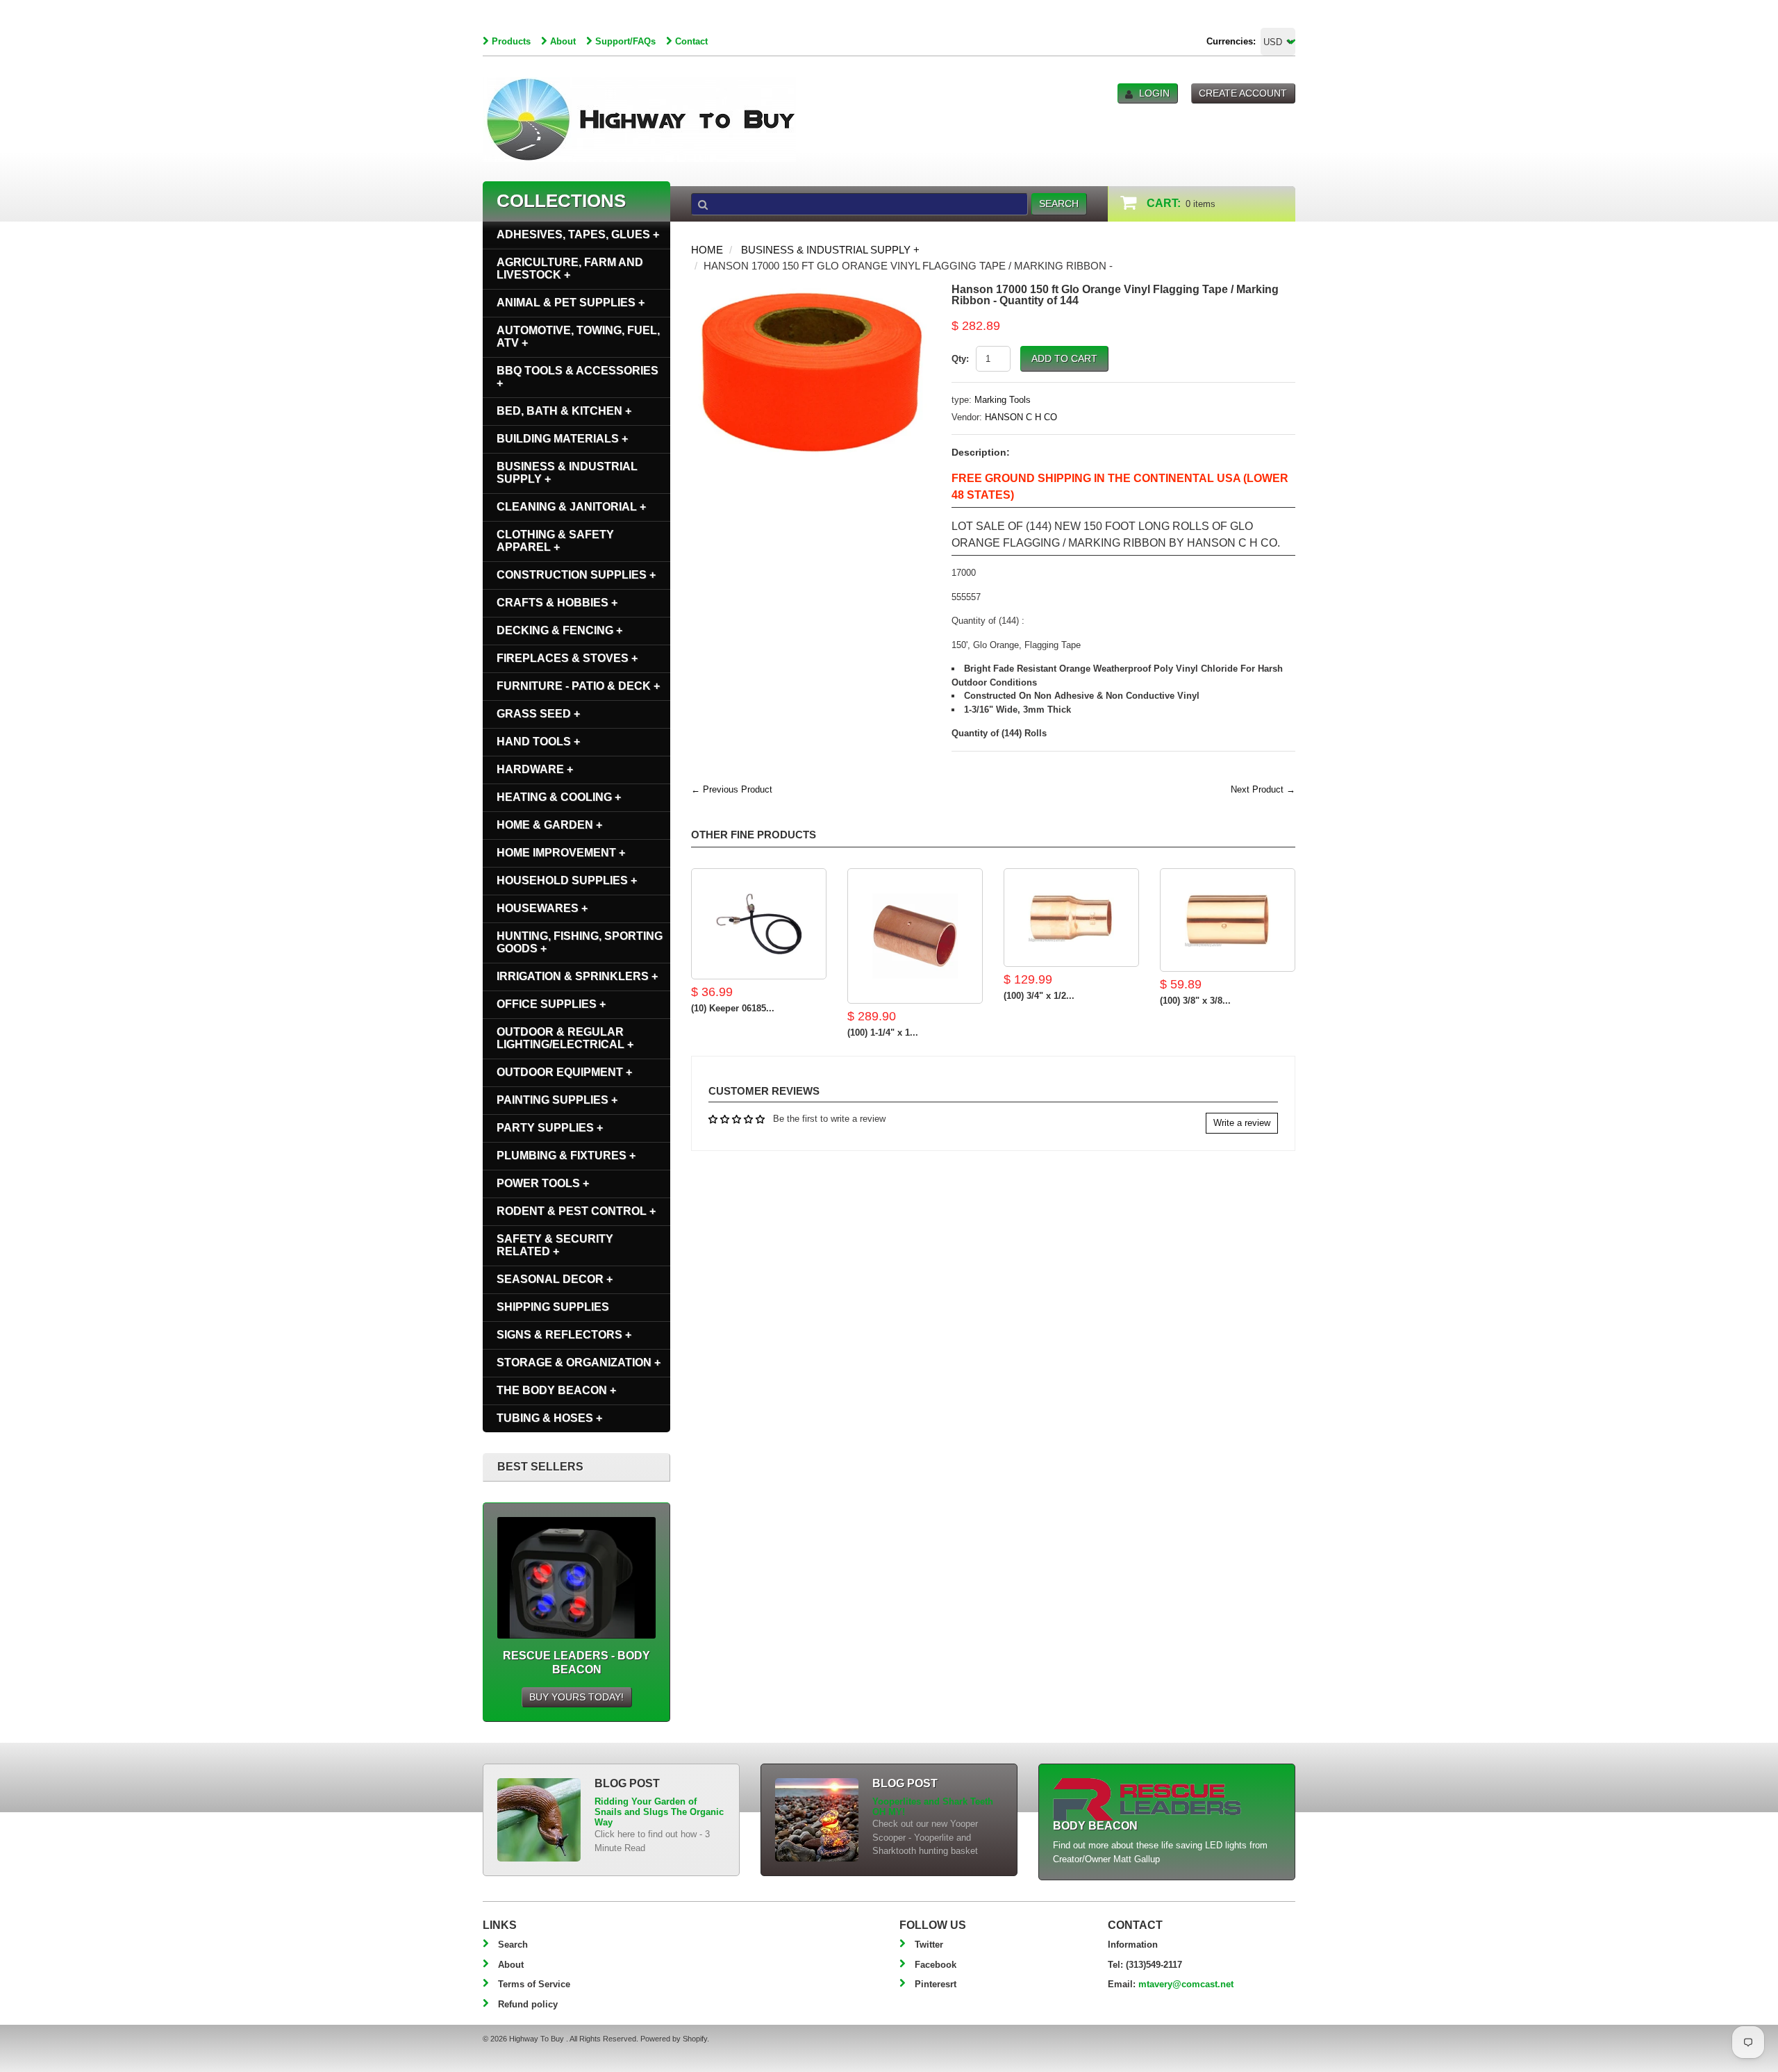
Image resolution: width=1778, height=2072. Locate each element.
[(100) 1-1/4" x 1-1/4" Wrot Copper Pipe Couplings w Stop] (915, 936)
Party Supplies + (550, 1128)
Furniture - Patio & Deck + (578, 686)
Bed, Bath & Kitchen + (564, 411)
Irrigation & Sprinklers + (577, 976)
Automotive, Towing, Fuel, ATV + (578, 337)
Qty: (960, 359)
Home (707, 250)
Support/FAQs (625, 41)
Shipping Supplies (553, 1307)
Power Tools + (543, 1183)
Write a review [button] (1242, 1123)
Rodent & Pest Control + (576, 1211)
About (563, 41)
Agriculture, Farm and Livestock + (570, 268)
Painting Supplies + (557, 1100)
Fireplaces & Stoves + (567, 658)
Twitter (929, 1945)
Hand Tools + (538, 741)
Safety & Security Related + (555, 1245)
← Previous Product (732, 789)
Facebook (936, 1965)
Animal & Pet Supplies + (571, 302)
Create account (1243, 93)
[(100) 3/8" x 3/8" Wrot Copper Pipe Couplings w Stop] (1228, 920)
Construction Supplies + (576, 575)
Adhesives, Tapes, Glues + (578, 234)
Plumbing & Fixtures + (566, 1155)
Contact (691, 41)
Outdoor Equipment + (564, 1072)
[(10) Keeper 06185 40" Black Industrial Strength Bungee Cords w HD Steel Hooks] (759, 924)
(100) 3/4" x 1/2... (1039, 996)
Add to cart (1064, 358)
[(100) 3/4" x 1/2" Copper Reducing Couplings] (1071, 918)
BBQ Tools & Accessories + (578, 377)
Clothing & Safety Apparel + (555, 541)
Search (513, 1945)
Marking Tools (1003, 400)
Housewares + (542, 908)
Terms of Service (534, 1984)
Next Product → (1263, 789)
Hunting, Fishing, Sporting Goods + (580, 942)
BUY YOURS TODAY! (576, 1697)
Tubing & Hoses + (549, 1418)
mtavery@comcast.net (1186, 1984)
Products (511, 41)
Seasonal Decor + (555, 1279)
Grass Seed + (538, 714)
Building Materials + (562, 439)
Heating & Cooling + (559, 797)
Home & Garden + (549, 825)
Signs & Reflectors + (564, 1335)
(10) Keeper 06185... (733, 1008)
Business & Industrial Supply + (830, 250)
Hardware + (535, 769)
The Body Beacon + (556, 1390)
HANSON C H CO (1021, 417)
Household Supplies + (567, 880)
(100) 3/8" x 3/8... (1195, 1001)
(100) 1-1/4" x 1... (883, 1033)
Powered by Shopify (674, 2039)
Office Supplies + (551, 1004)
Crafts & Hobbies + (557, 603)
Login (1154, 93)
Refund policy (528, 2004)
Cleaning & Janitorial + (571, 507)
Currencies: (1231, 41)
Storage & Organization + (579, 1362)
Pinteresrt (936, 1984)
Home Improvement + (561, 853)
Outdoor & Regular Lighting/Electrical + (565, 1038)
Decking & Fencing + (559, 630)
